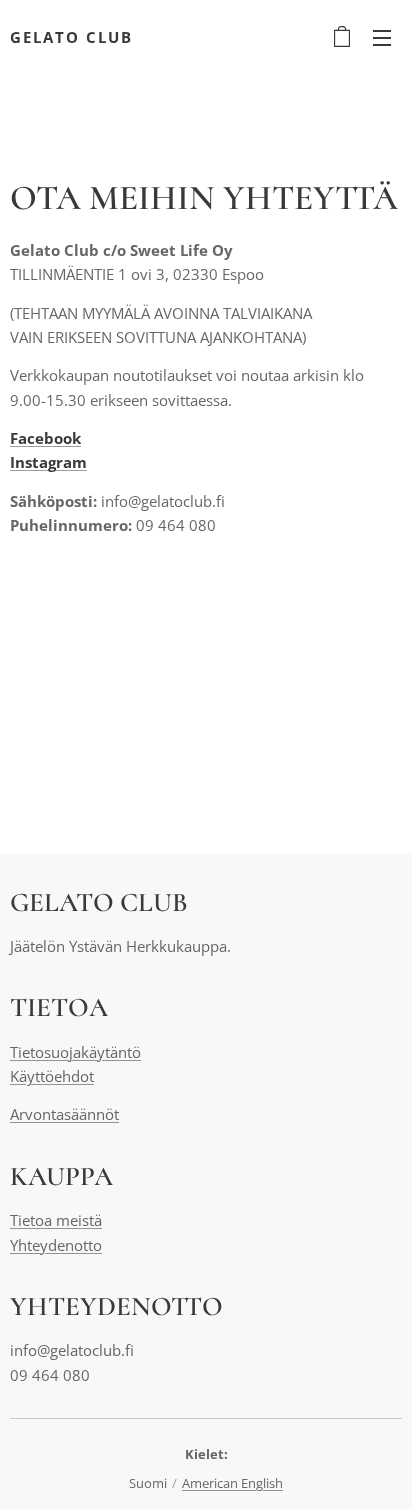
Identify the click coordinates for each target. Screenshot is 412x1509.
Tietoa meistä (56, 1220)
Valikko (382, 37)
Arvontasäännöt (64, 1114)
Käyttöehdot (52, 1076)
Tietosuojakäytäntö (75, 1052)
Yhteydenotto (56, 1245)
